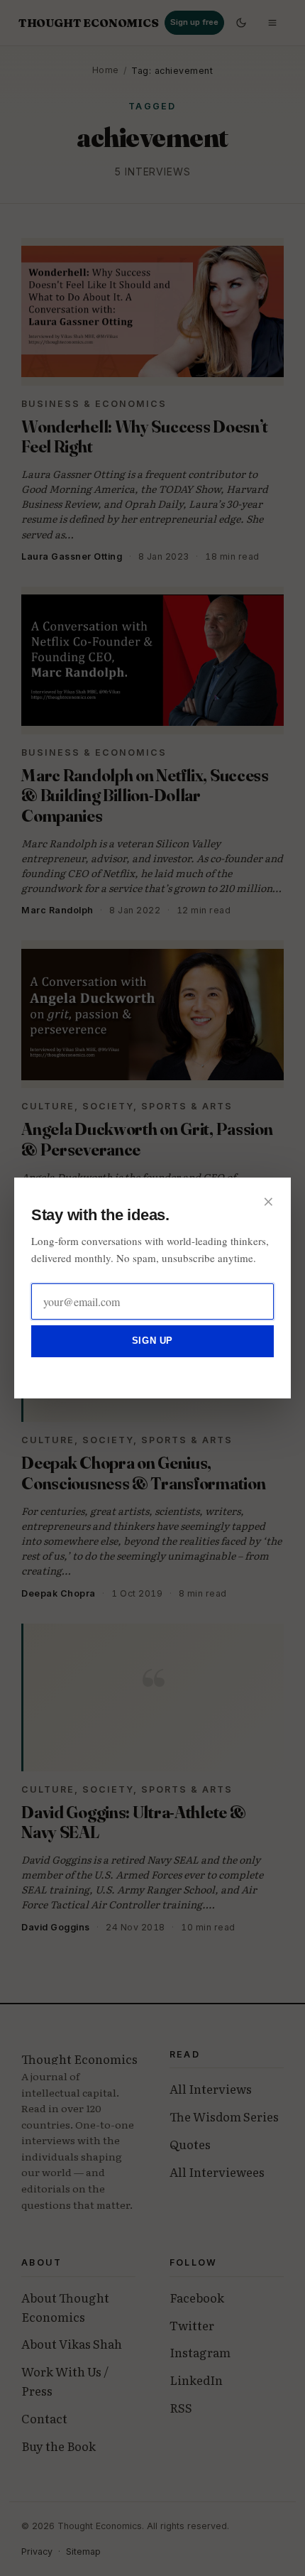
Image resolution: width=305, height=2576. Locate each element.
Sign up (152, 1341)
